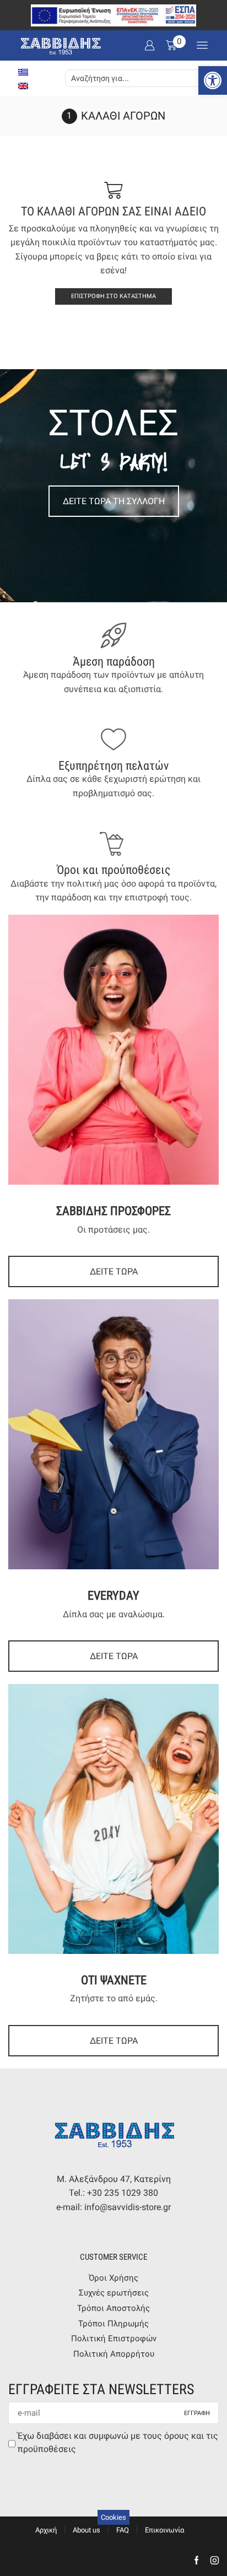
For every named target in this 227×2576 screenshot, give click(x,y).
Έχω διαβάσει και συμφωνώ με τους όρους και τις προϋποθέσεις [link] (118, 2442)
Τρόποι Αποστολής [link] (113, 2308)
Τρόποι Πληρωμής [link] (113, 2324)
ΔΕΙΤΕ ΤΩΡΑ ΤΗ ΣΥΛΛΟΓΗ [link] (114, 501)
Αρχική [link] (46, 2530)
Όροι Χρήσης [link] (113, 2278)
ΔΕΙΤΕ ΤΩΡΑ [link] (114, 1271)
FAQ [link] (123, 2530)
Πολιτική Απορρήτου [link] (114, 2354)
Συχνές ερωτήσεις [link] (114, 2293)
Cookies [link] (113, 2517)
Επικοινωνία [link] (164, 2530)
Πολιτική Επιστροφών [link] (114, 2339)
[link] (213, 80)
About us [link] (87, 2530)
